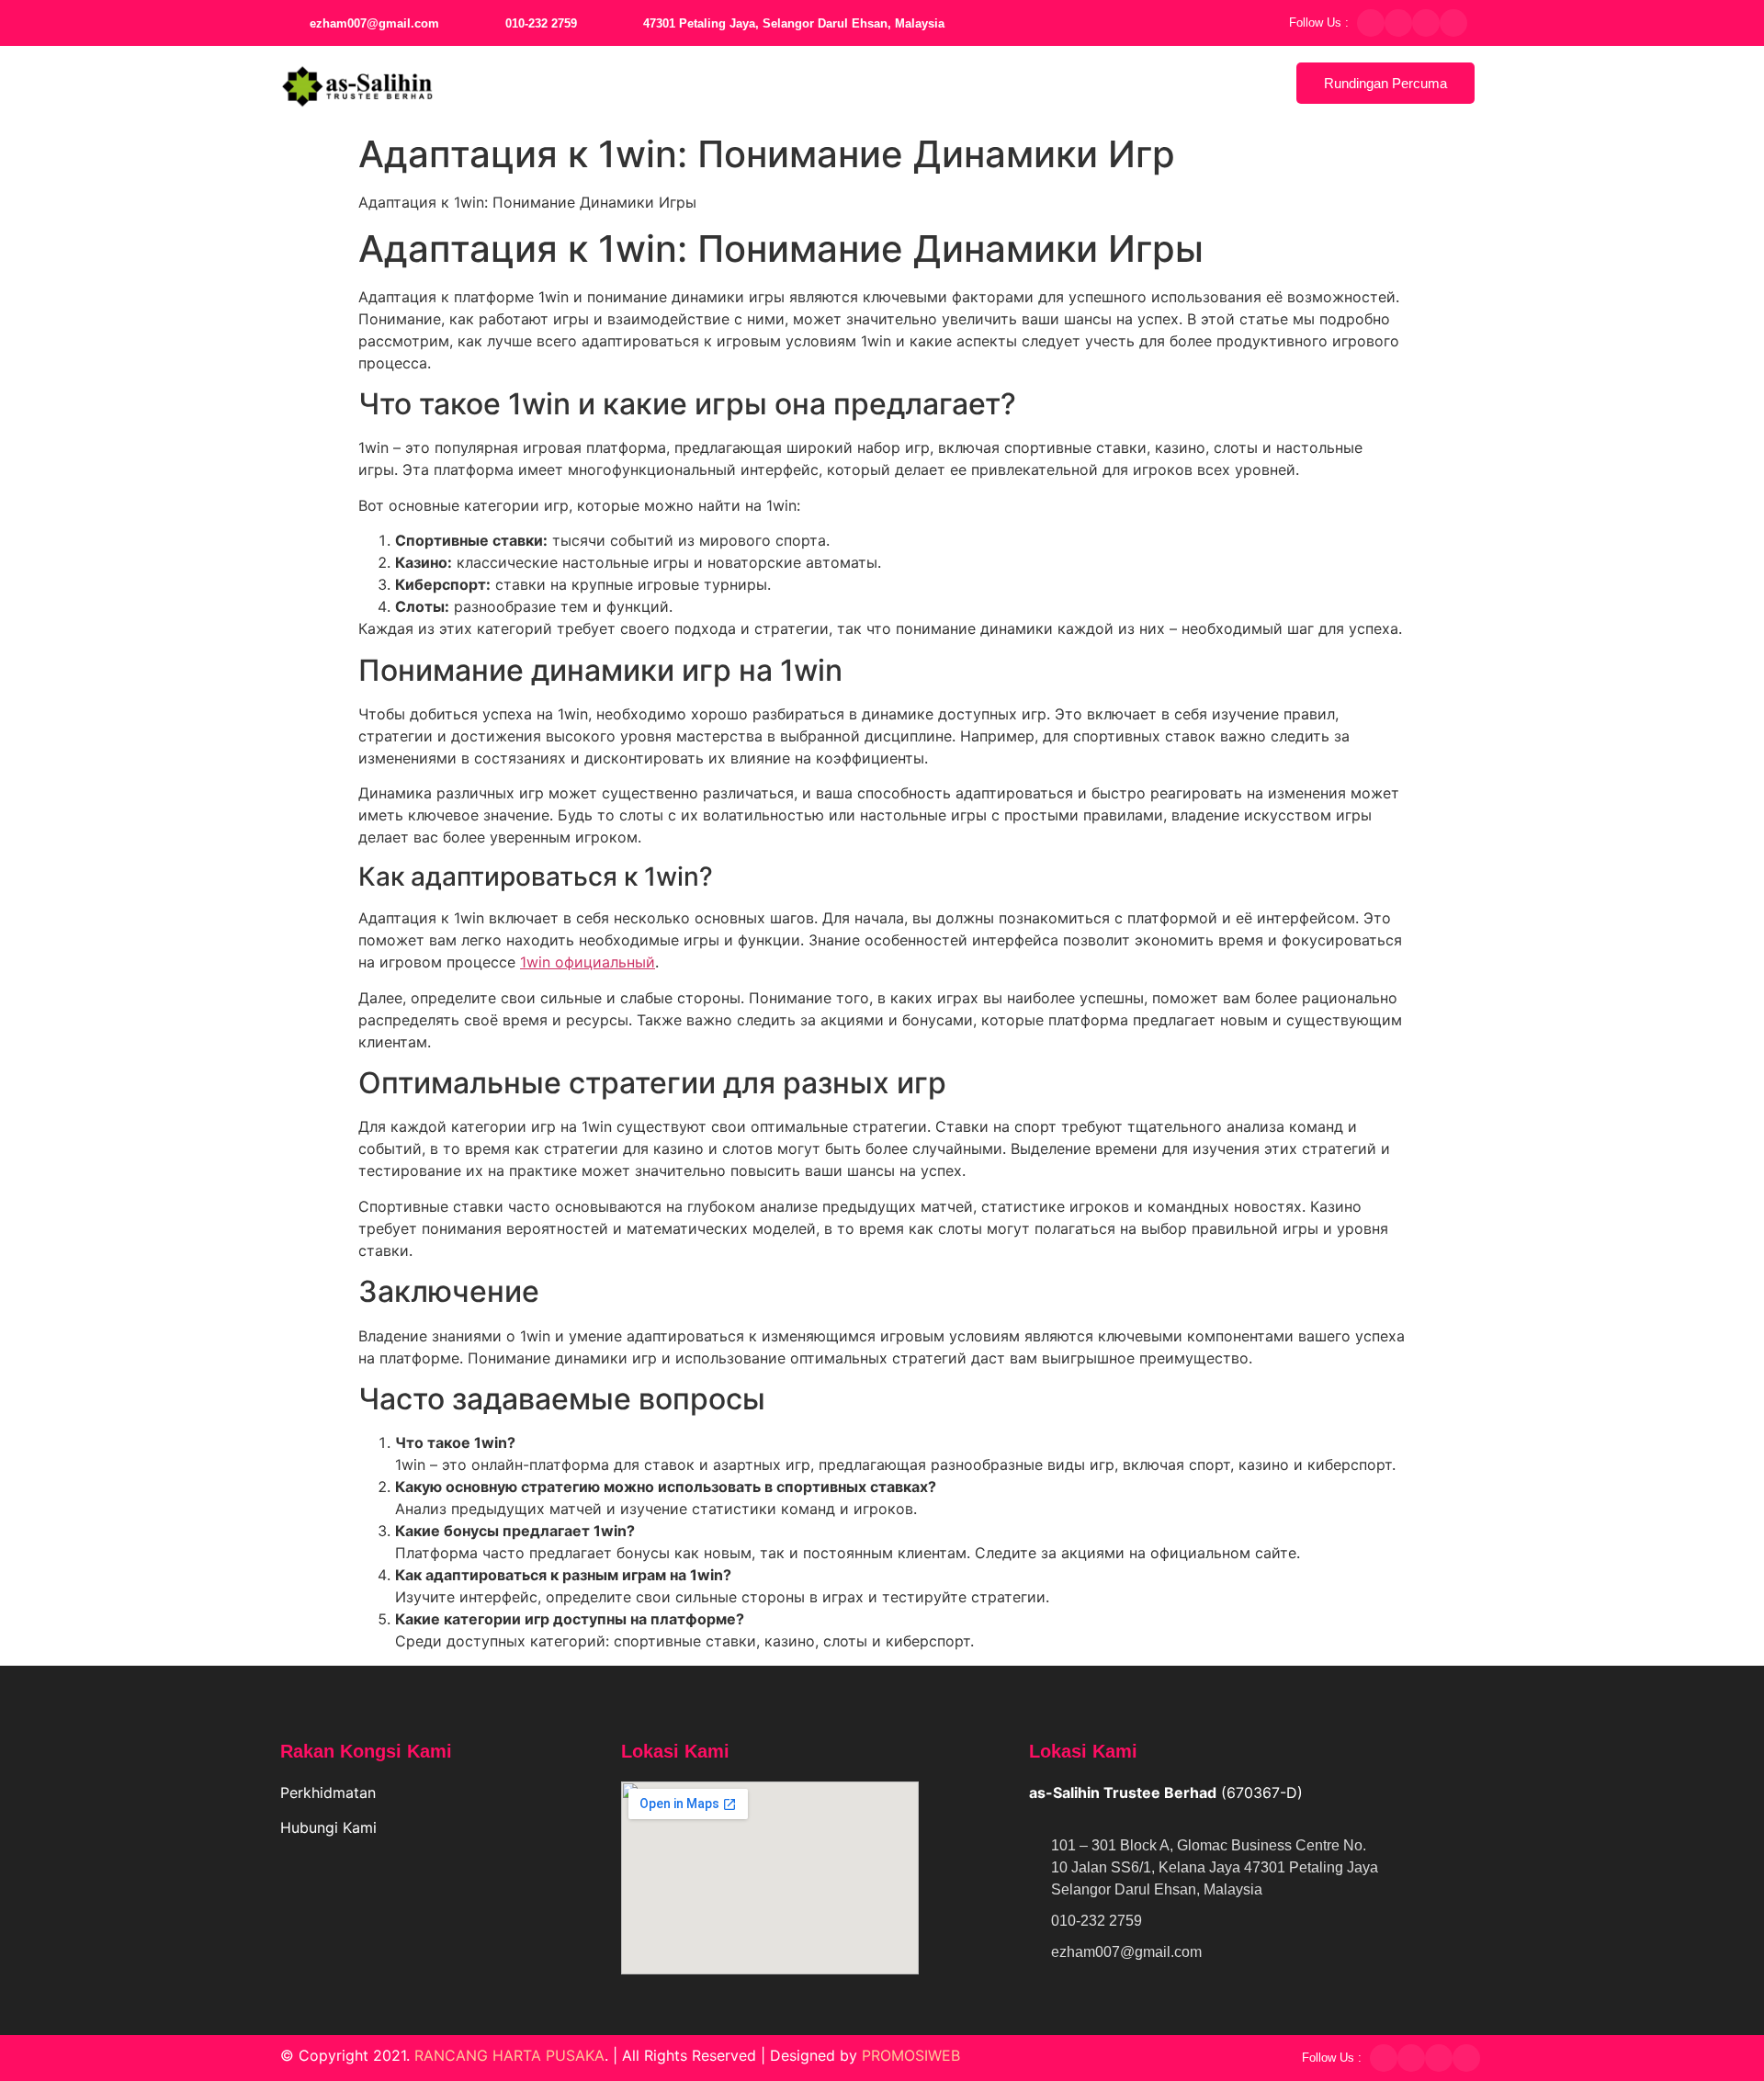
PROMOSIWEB (911, 2055)
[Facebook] (1371, 23)
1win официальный (588, 962)
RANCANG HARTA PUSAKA (509, 2055)
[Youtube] (1453, 23)
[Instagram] (1426, 23)
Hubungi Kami (331, 1827)
